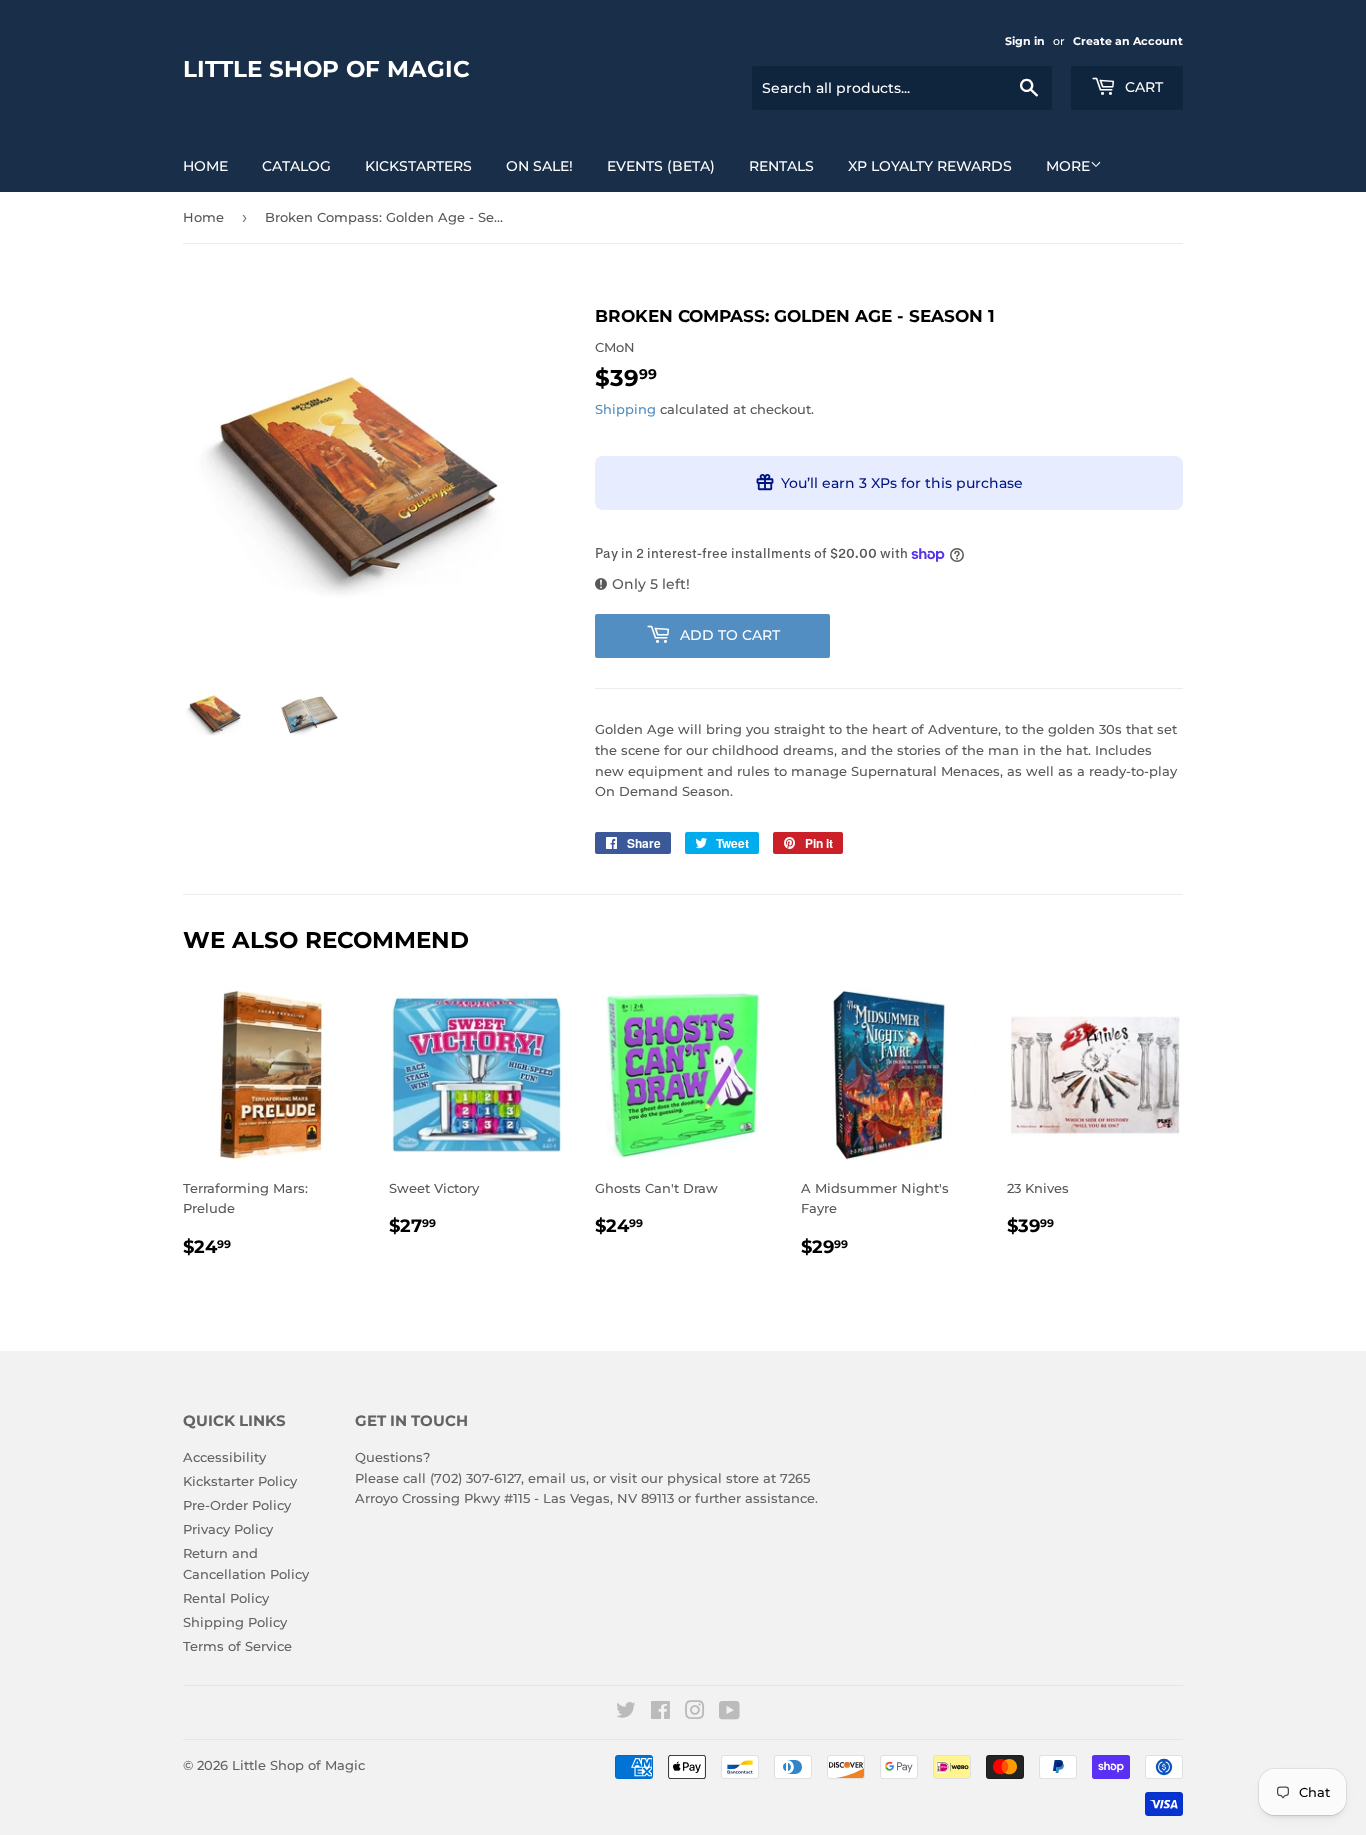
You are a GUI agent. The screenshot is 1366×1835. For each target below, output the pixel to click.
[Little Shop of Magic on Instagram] (695, 1713)
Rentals (781, 166)
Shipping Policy (235, 1622)
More (1068, 166)
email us (557, 1478)
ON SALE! (539, 166)
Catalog (296, 166)
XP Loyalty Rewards (930, 166)
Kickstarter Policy (240, 1481)
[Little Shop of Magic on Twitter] (626, 1713)
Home (205, 166)
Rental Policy (226, 1598)
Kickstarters (418, 166)
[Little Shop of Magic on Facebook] (660, 1713)
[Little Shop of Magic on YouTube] (729, 1713)
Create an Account (1128, 41)
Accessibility (224, 1457)
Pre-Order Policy (237, 1505)
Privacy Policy (228, 1529)
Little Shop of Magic (326, 69)
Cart (1142, 87)
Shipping (625, 409)
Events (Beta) (661, 166)
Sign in (1025, 41)
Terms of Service (237, 1646)
